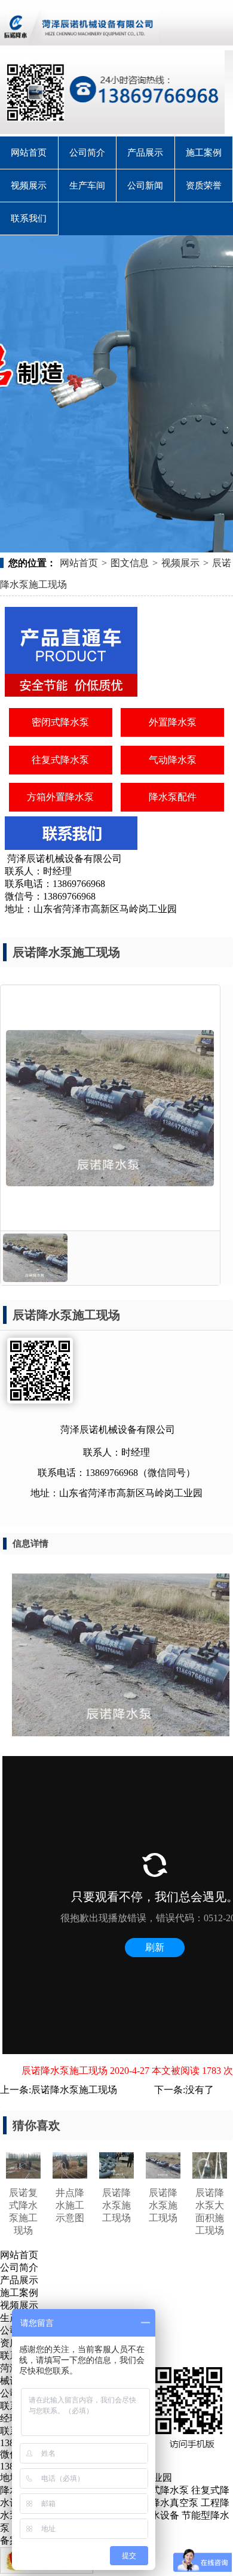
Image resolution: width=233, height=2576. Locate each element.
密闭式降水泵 (60, 722)
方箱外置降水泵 (60, 797)
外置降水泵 (173, 722)
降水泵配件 (173, 797)
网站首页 (29, 153)
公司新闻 (145, 186)
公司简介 (87, 153)
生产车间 (87, 186)
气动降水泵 (173, 760)
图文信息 (130, 563)
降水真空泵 (174, 2503)
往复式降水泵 (60, 760)
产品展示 (145, 153)
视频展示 (29, 186)
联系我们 (29, 218)
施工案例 (204, 153)
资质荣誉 (204, 186)
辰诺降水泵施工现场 (74, 2090)
